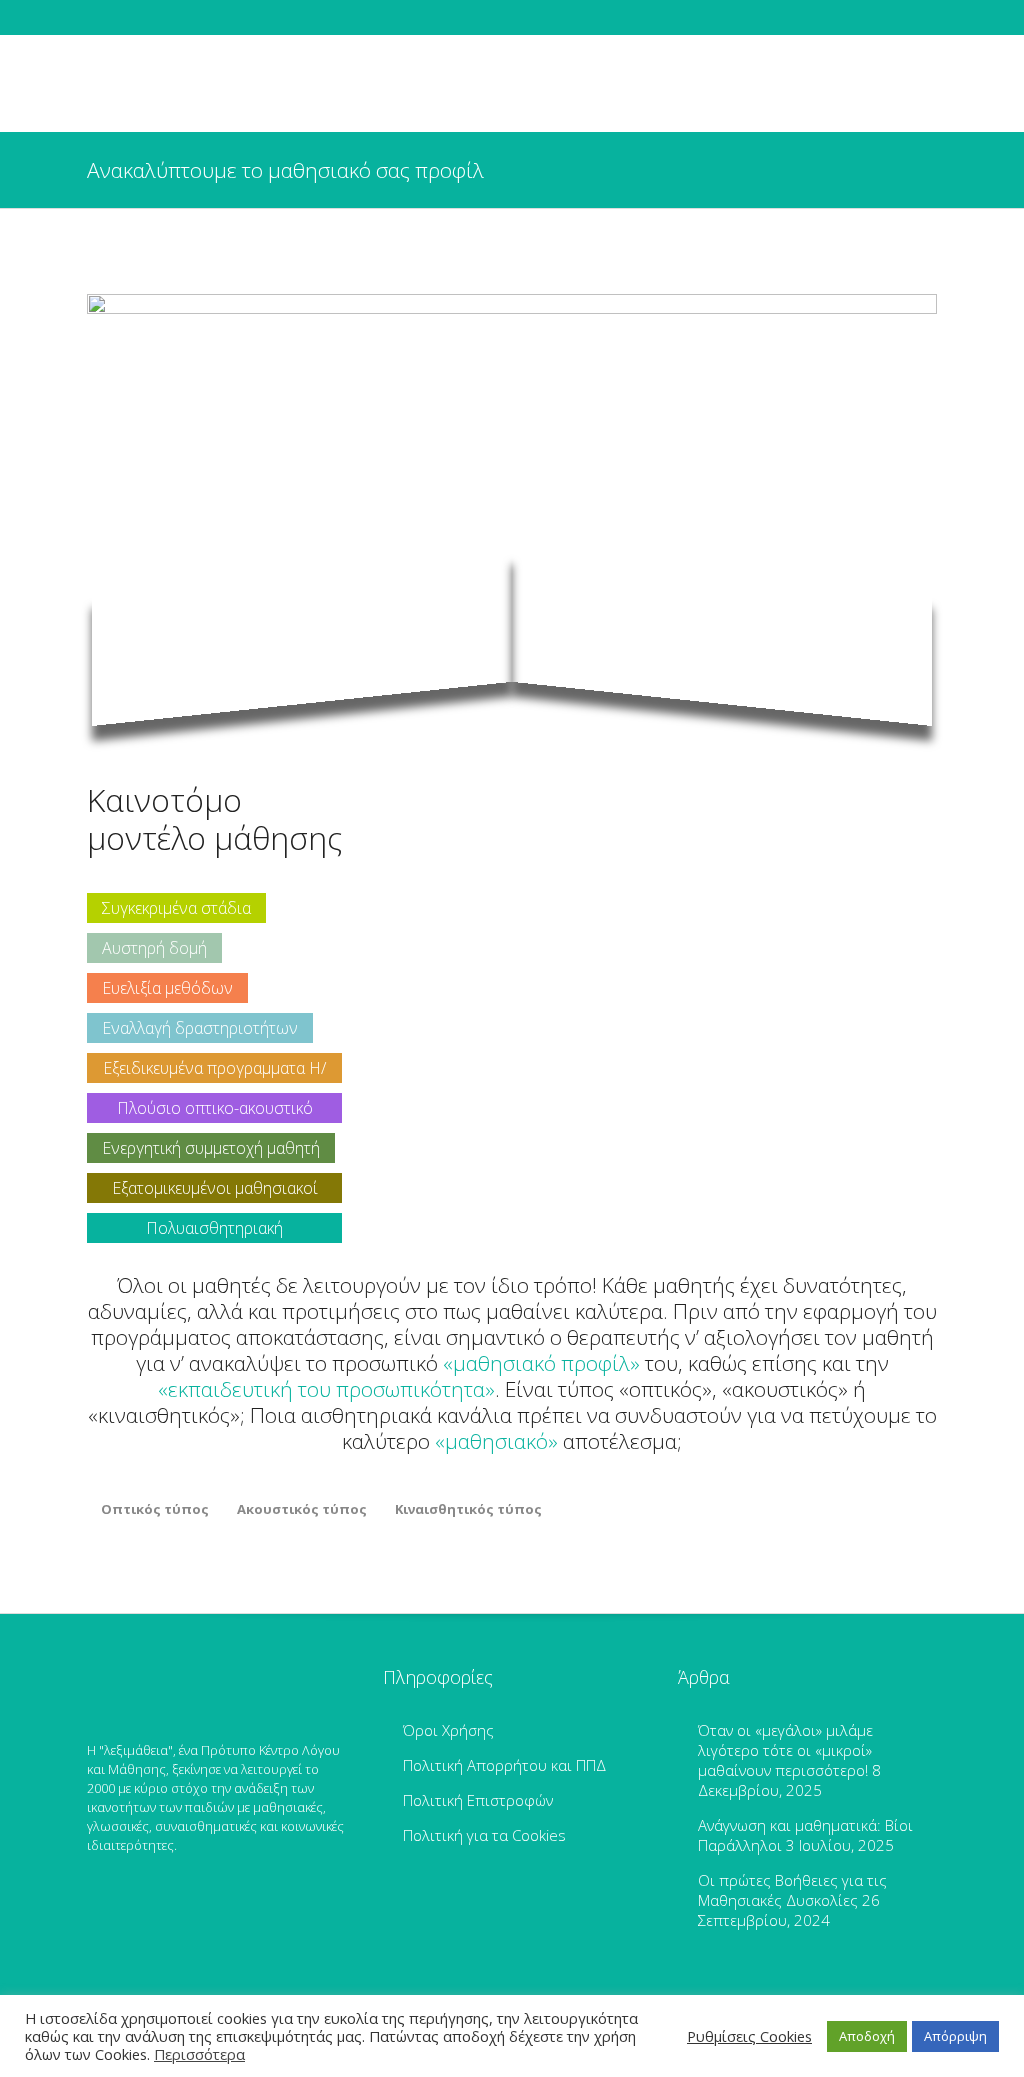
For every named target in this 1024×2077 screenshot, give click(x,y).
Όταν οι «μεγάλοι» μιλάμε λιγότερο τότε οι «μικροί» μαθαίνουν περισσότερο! (785, 1750)
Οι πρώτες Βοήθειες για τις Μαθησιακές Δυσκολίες (792, 1890)
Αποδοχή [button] (867, 2036)
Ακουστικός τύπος (302, 1509)
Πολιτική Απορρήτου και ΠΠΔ (504, 1765)
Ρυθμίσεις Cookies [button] (749, 2036)
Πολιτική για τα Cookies (484, 1835)
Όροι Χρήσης (448, 1730)
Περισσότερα (199, 2054)
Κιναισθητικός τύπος (468, 1509)
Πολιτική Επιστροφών (478, 1800)
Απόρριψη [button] (955, 2036)
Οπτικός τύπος (155, 1509)
